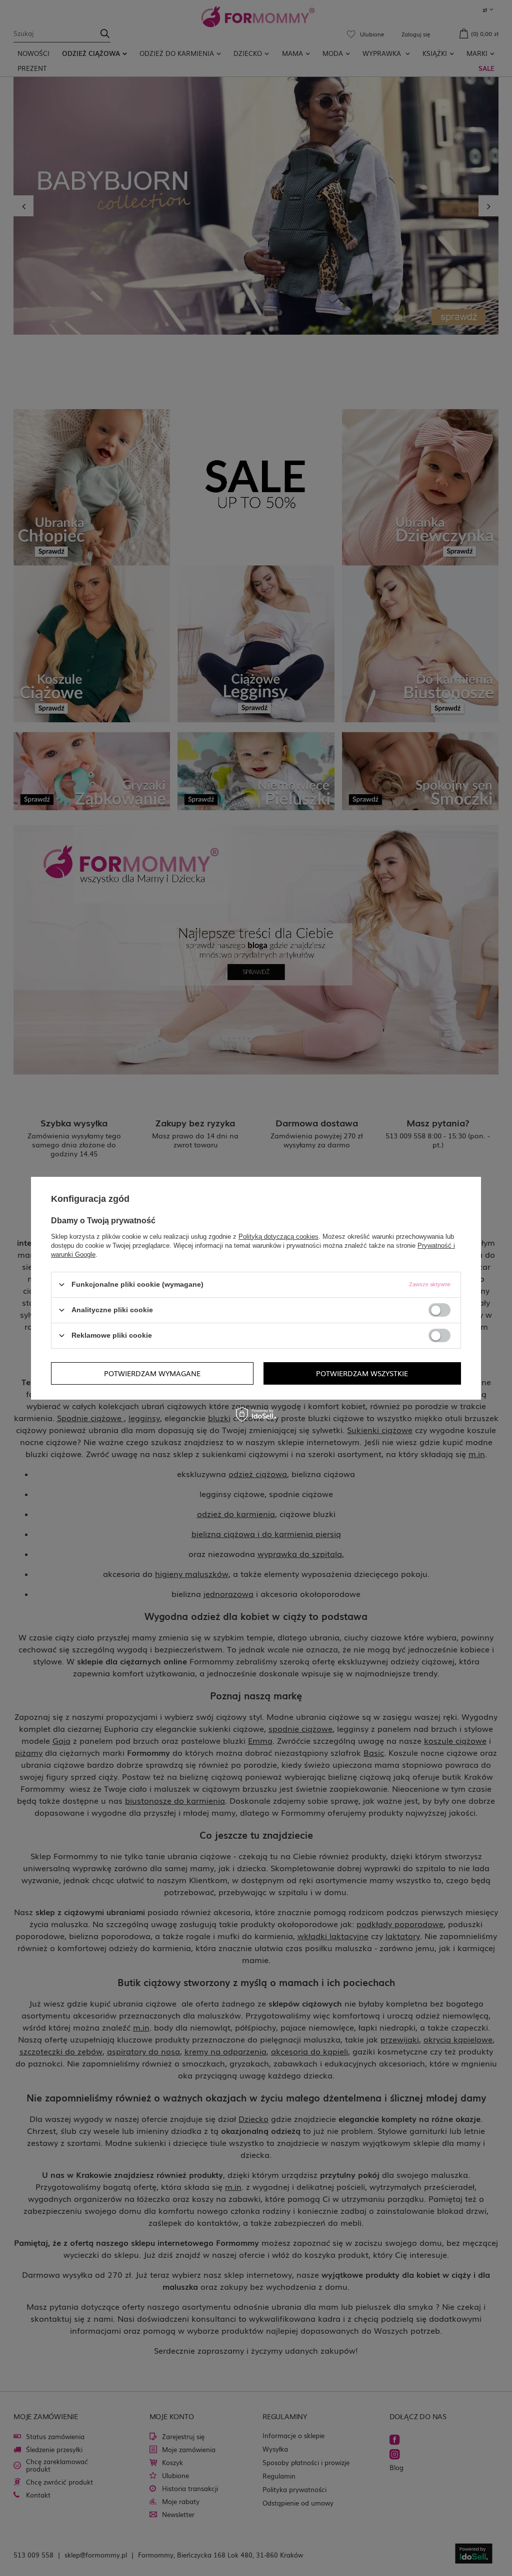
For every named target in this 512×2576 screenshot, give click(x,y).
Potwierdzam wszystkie (362, 1373)
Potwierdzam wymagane (152, 1373)
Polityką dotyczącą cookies (278, 1236)
